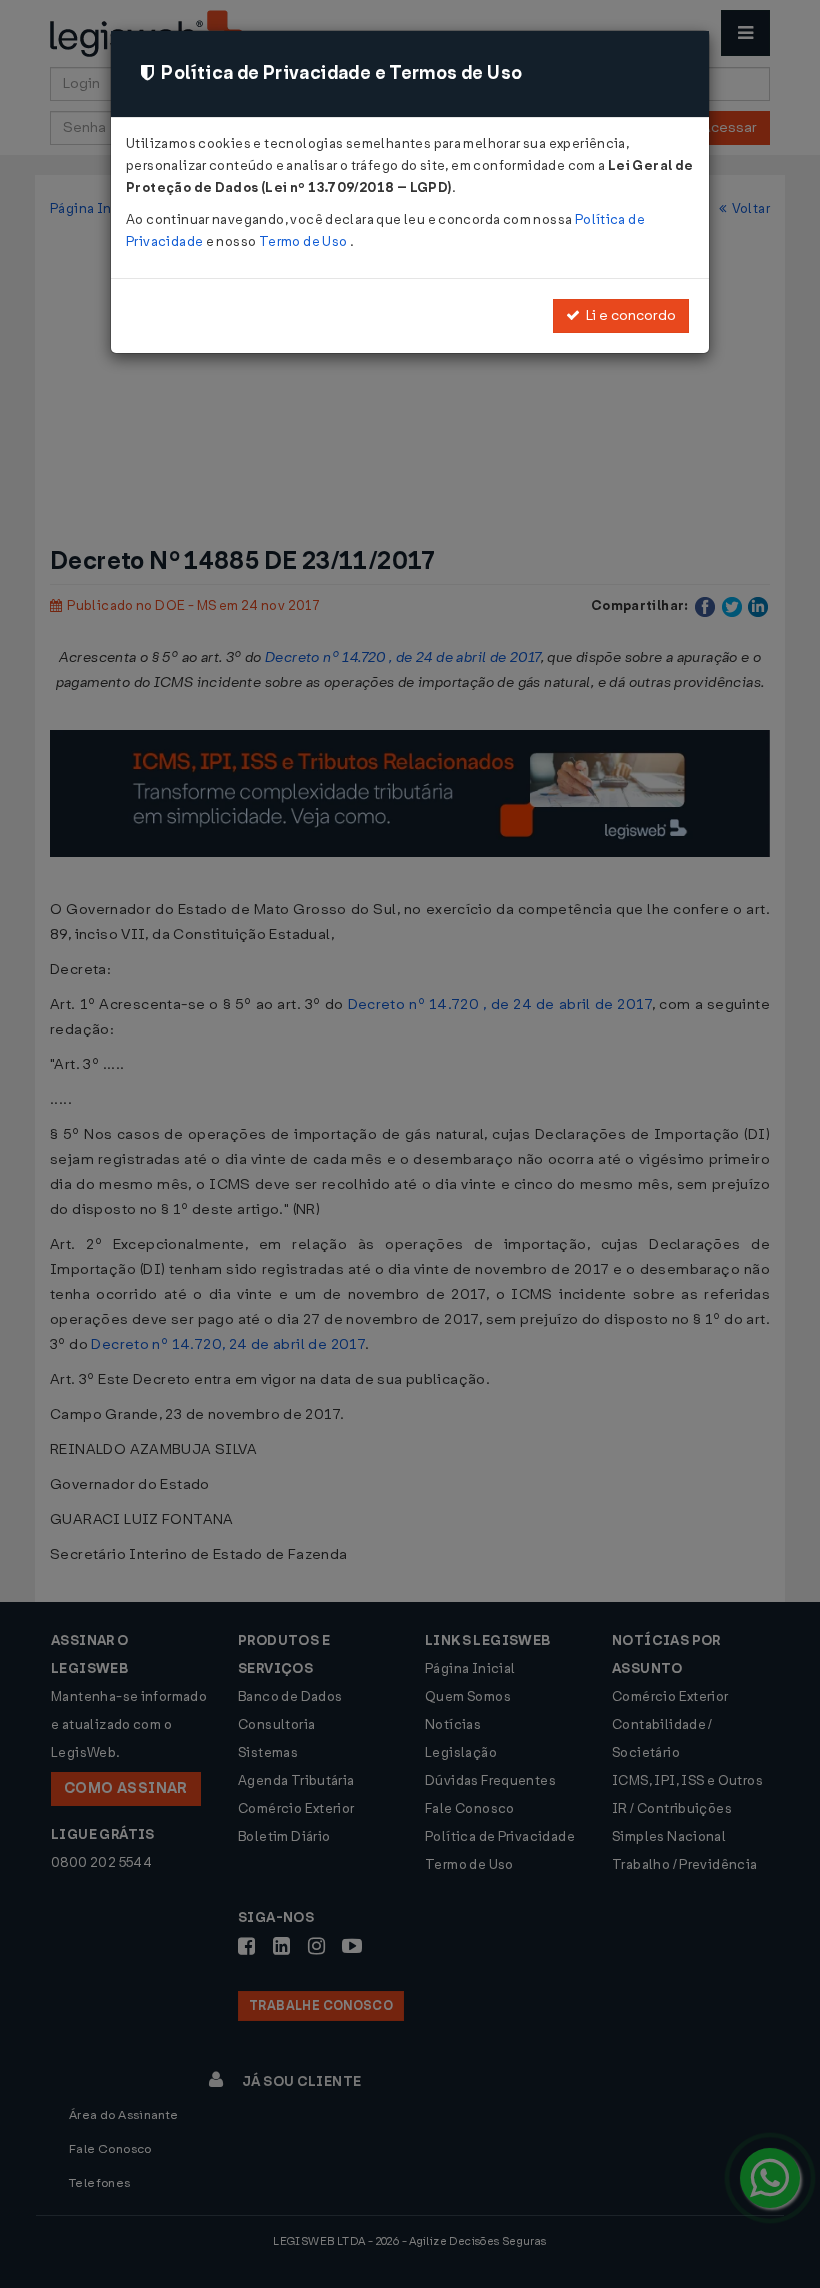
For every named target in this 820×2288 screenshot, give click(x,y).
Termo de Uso (304, 241)
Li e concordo (628, 315)
